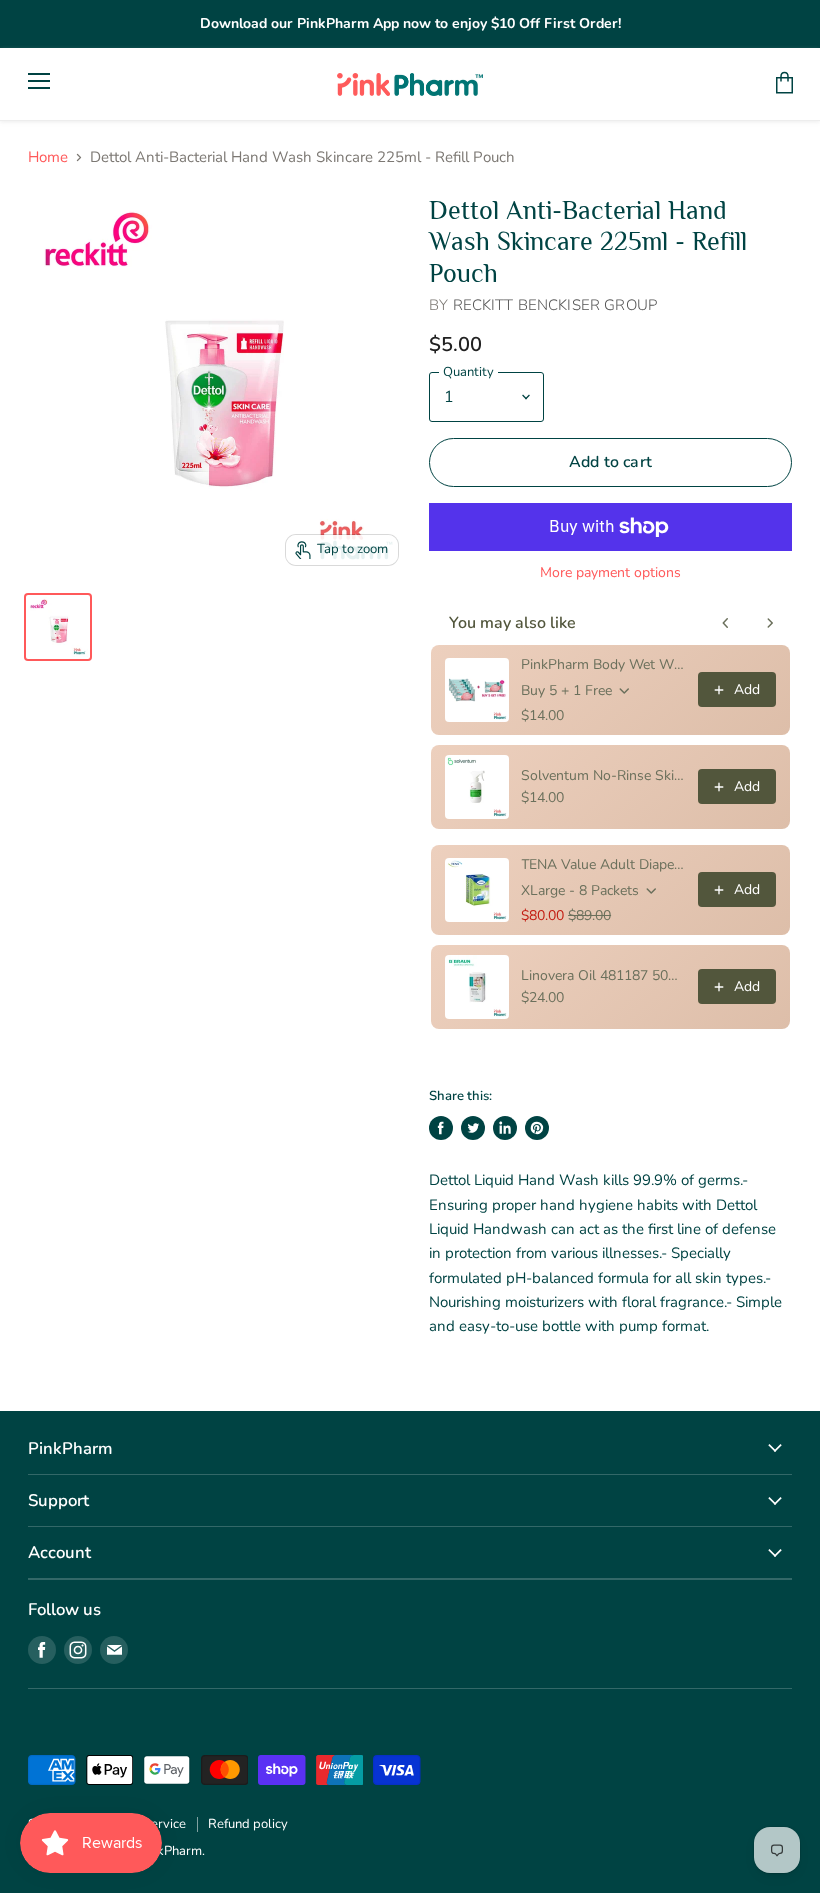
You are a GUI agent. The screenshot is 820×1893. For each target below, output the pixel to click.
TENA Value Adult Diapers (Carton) (603, 864)
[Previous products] (726, 623)
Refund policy (248, 1824)
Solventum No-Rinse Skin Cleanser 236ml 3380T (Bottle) (603, 775)
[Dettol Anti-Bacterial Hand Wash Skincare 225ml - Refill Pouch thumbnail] (58, 627)
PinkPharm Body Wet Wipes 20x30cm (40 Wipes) (603, 664)
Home (48, 157)
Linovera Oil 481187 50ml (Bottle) (603, 975)
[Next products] (770, 623)
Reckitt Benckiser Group (555, 305)
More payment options (610, 573)
